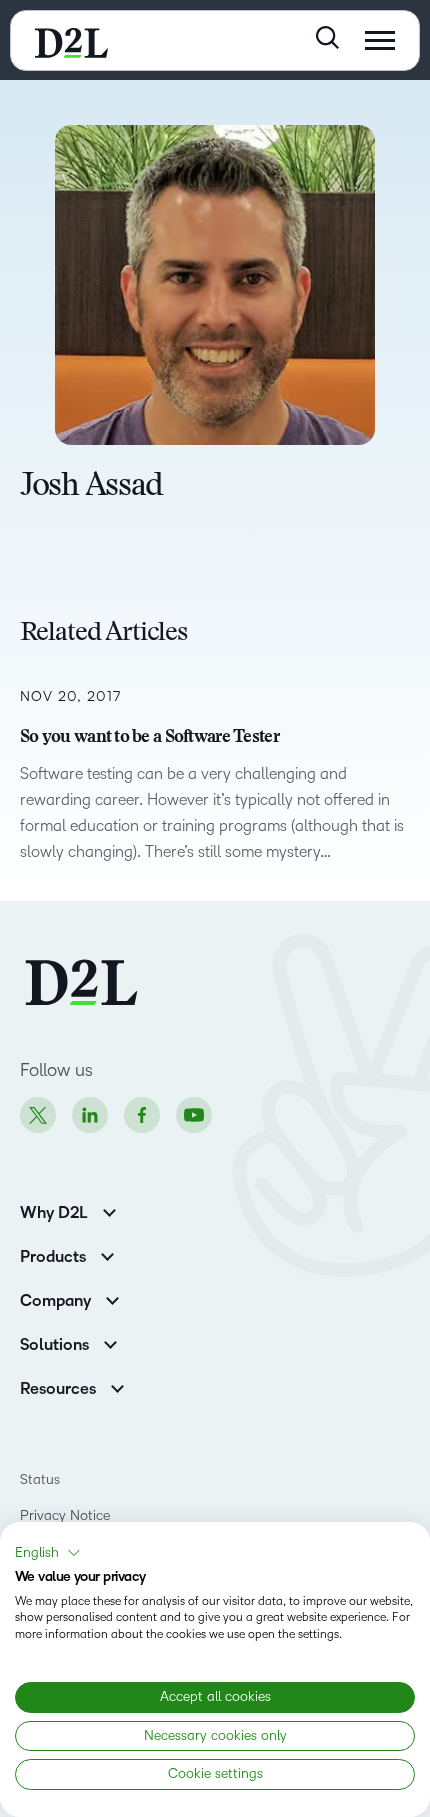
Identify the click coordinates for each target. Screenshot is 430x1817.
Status (40, 1479)
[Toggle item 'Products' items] (107, 1254)
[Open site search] (327, 37)
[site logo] (71, 40)
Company (55, 1301)
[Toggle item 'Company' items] (112, 1298)
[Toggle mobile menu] (380, 40)
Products (53, 1257)
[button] (48, 1553)
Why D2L (54, 1213)
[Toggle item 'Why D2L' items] (109, 1210)
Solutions (54, 1345)
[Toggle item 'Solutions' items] (110, 1342)
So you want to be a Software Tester (149, 738)
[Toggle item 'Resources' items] (117, 1386)
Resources (58, 1389)
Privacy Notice (65, 1515)
